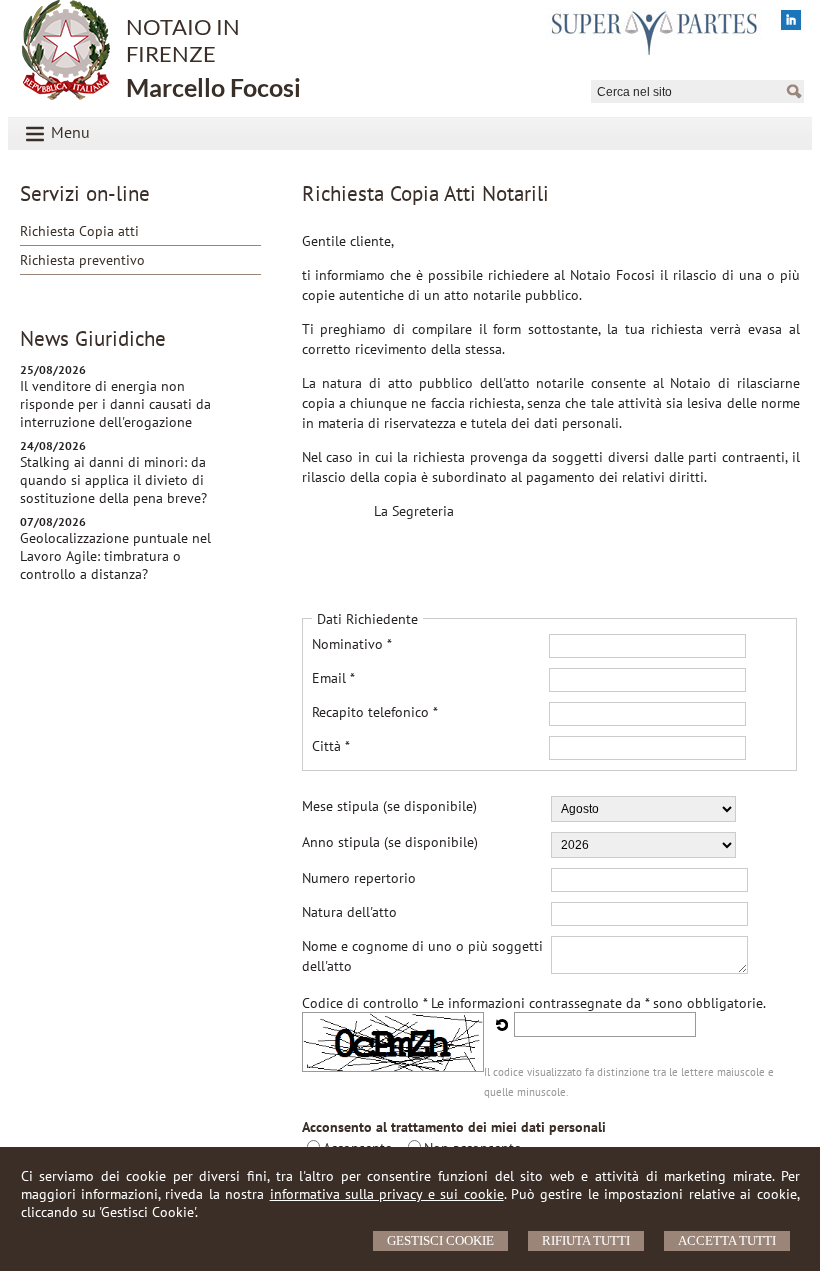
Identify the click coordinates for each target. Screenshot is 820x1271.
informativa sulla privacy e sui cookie (387, 1194)
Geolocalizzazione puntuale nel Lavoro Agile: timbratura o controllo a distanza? (115, 556)
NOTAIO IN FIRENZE (213, 57)
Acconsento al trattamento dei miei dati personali (454, 1127)
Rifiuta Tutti (586, 1240)
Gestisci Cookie (440, 1240)
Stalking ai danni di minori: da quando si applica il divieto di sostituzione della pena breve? (113, 480)
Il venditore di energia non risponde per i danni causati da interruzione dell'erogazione (115, 404)
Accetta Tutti (727, 1240)
